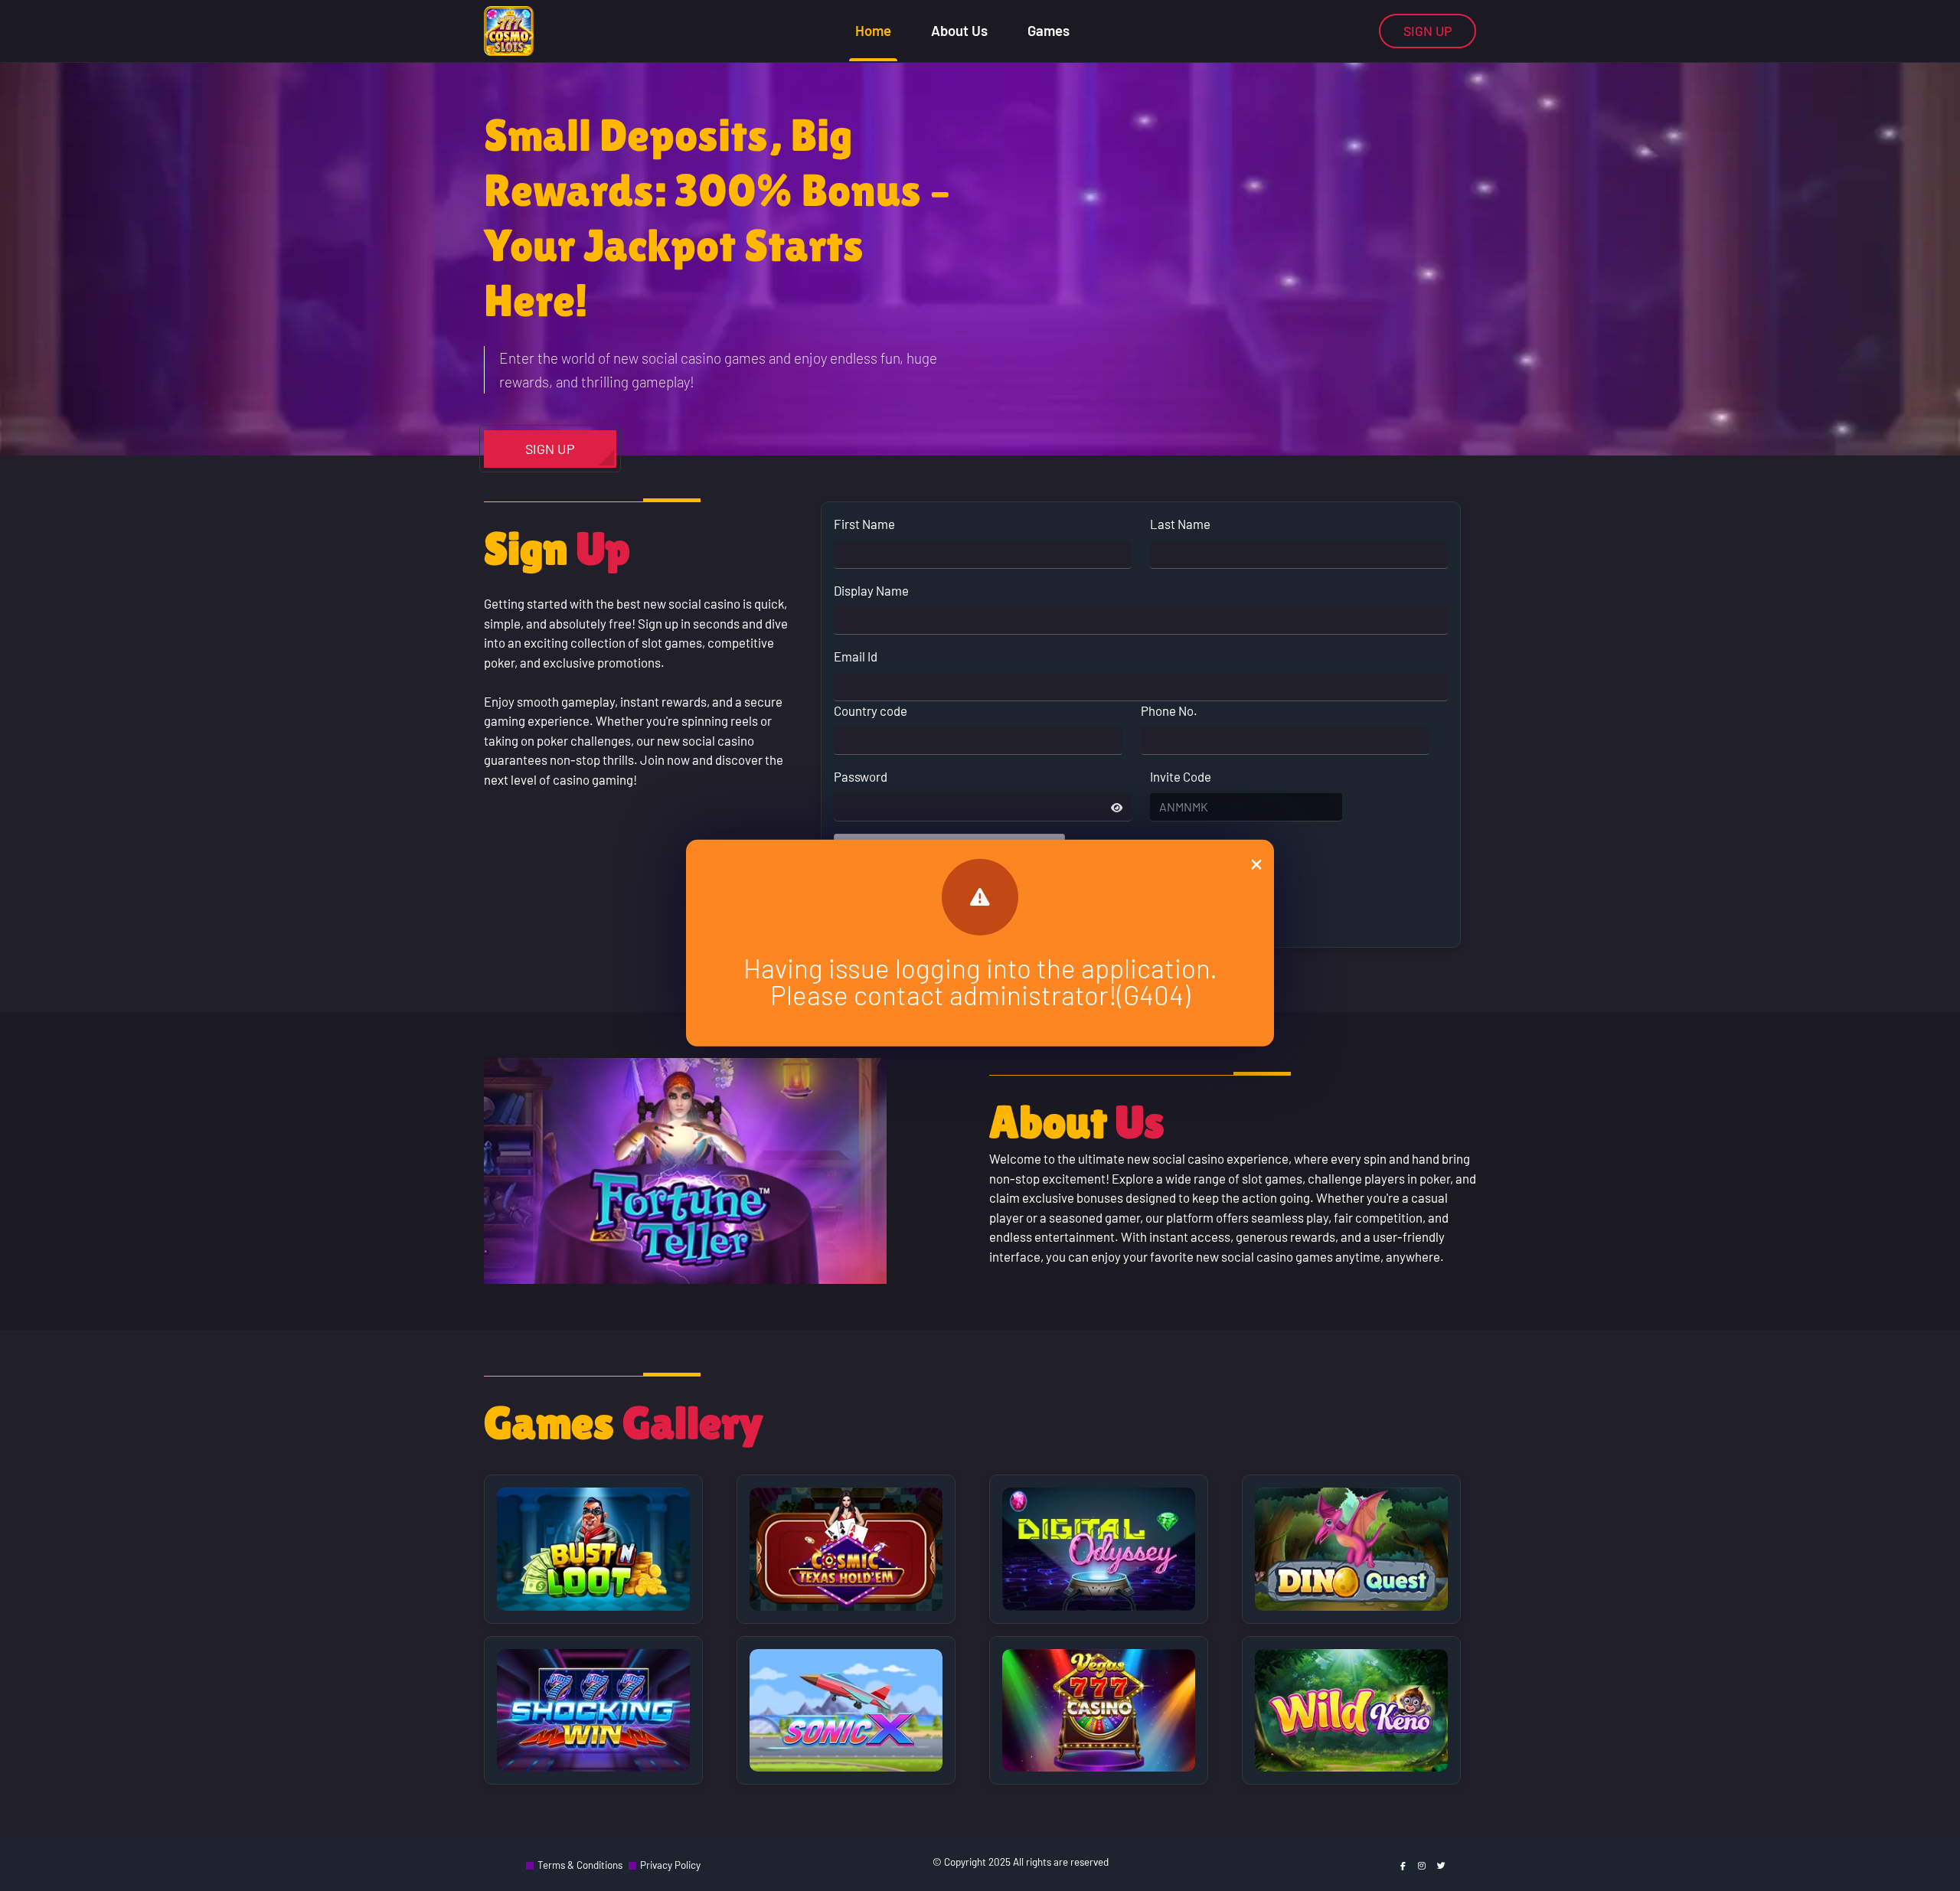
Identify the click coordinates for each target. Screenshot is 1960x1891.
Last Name (1180, 524)
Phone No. (1169, 710)
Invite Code (1181, 776)
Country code (871, 710)
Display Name (871, 590)
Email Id (856, 656)
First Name (864, 524)
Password (861, 776)
